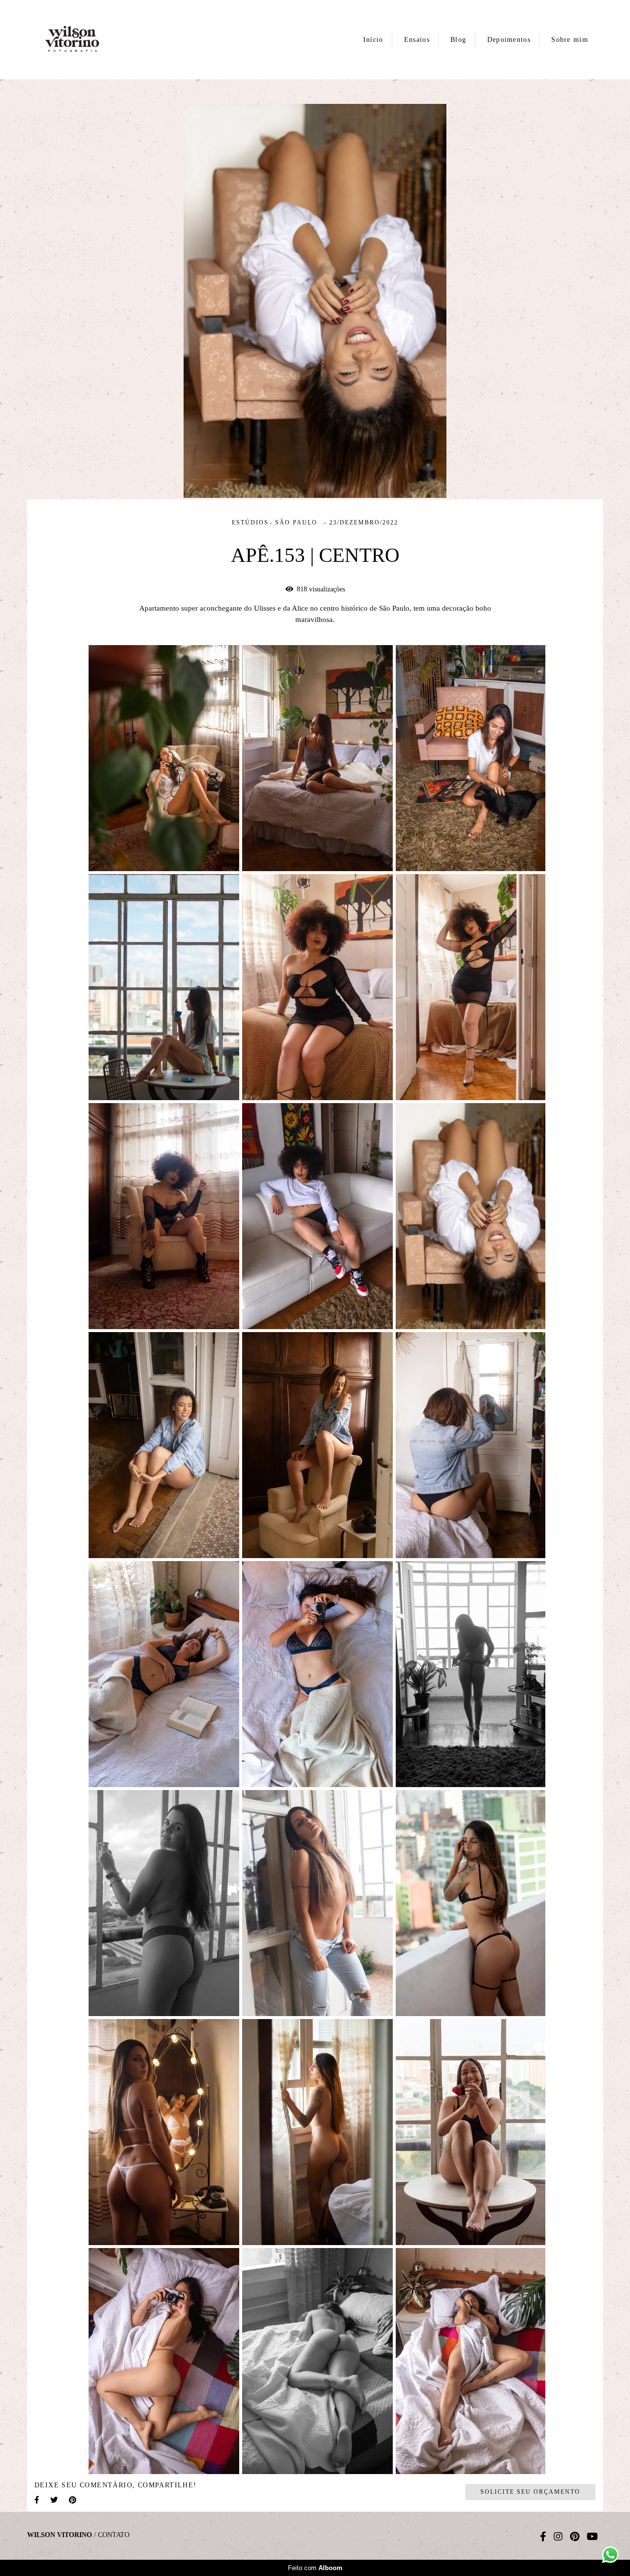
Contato (114, 2535)
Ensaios (417, 40)
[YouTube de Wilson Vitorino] (592, 2537)
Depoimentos (509, 40)
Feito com (315, 2568)
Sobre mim (570, 40)
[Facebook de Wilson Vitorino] (543, 2537)
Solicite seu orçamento (530, 2492)
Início (373, 40)
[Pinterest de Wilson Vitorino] (575, 2537)
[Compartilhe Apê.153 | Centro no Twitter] (55, 2500)
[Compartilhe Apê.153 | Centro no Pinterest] (73, 2500)
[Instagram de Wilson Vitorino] (558, 2537)
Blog (458, 40)
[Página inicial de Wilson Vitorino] (81, 40)
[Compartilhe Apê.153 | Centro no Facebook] (37, 2500)
